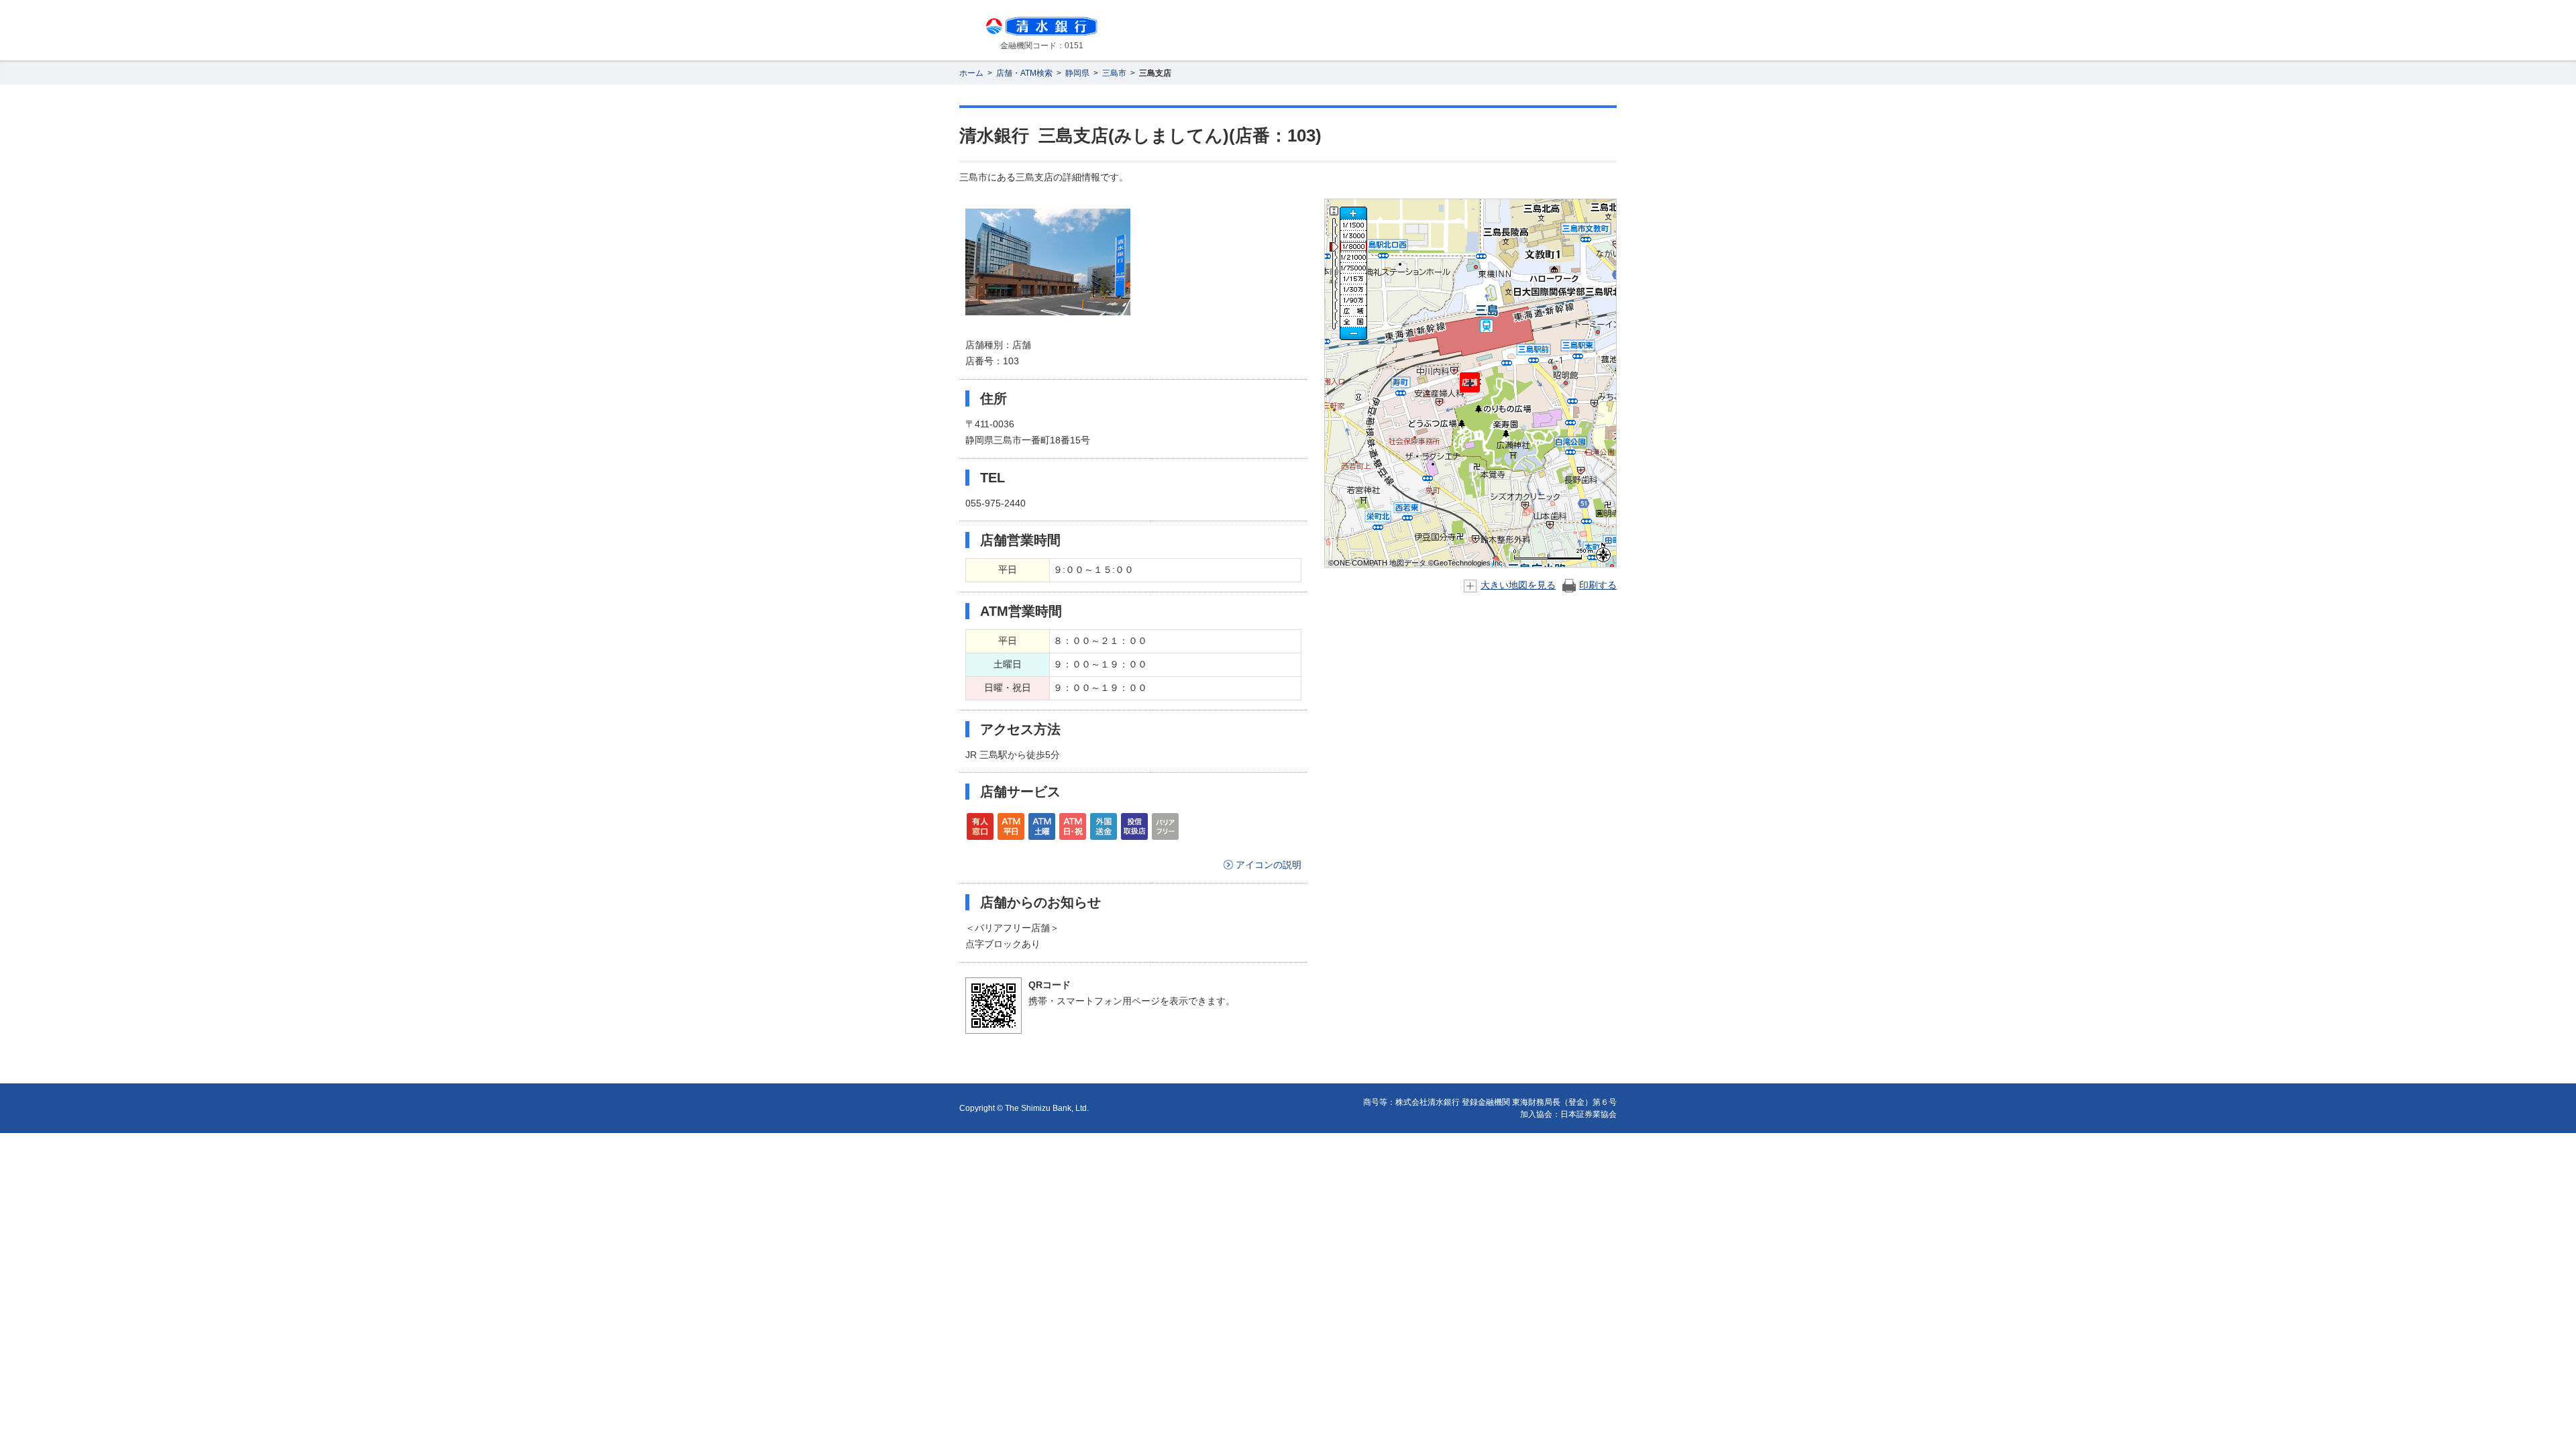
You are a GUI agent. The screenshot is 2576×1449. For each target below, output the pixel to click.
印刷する (1598, 585)
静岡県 (1077, 73)
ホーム (971, 73)
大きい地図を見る (1518, 585)
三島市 (1114, 73)
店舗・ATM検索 (1024, 73)
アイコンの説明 (1269, 865)
